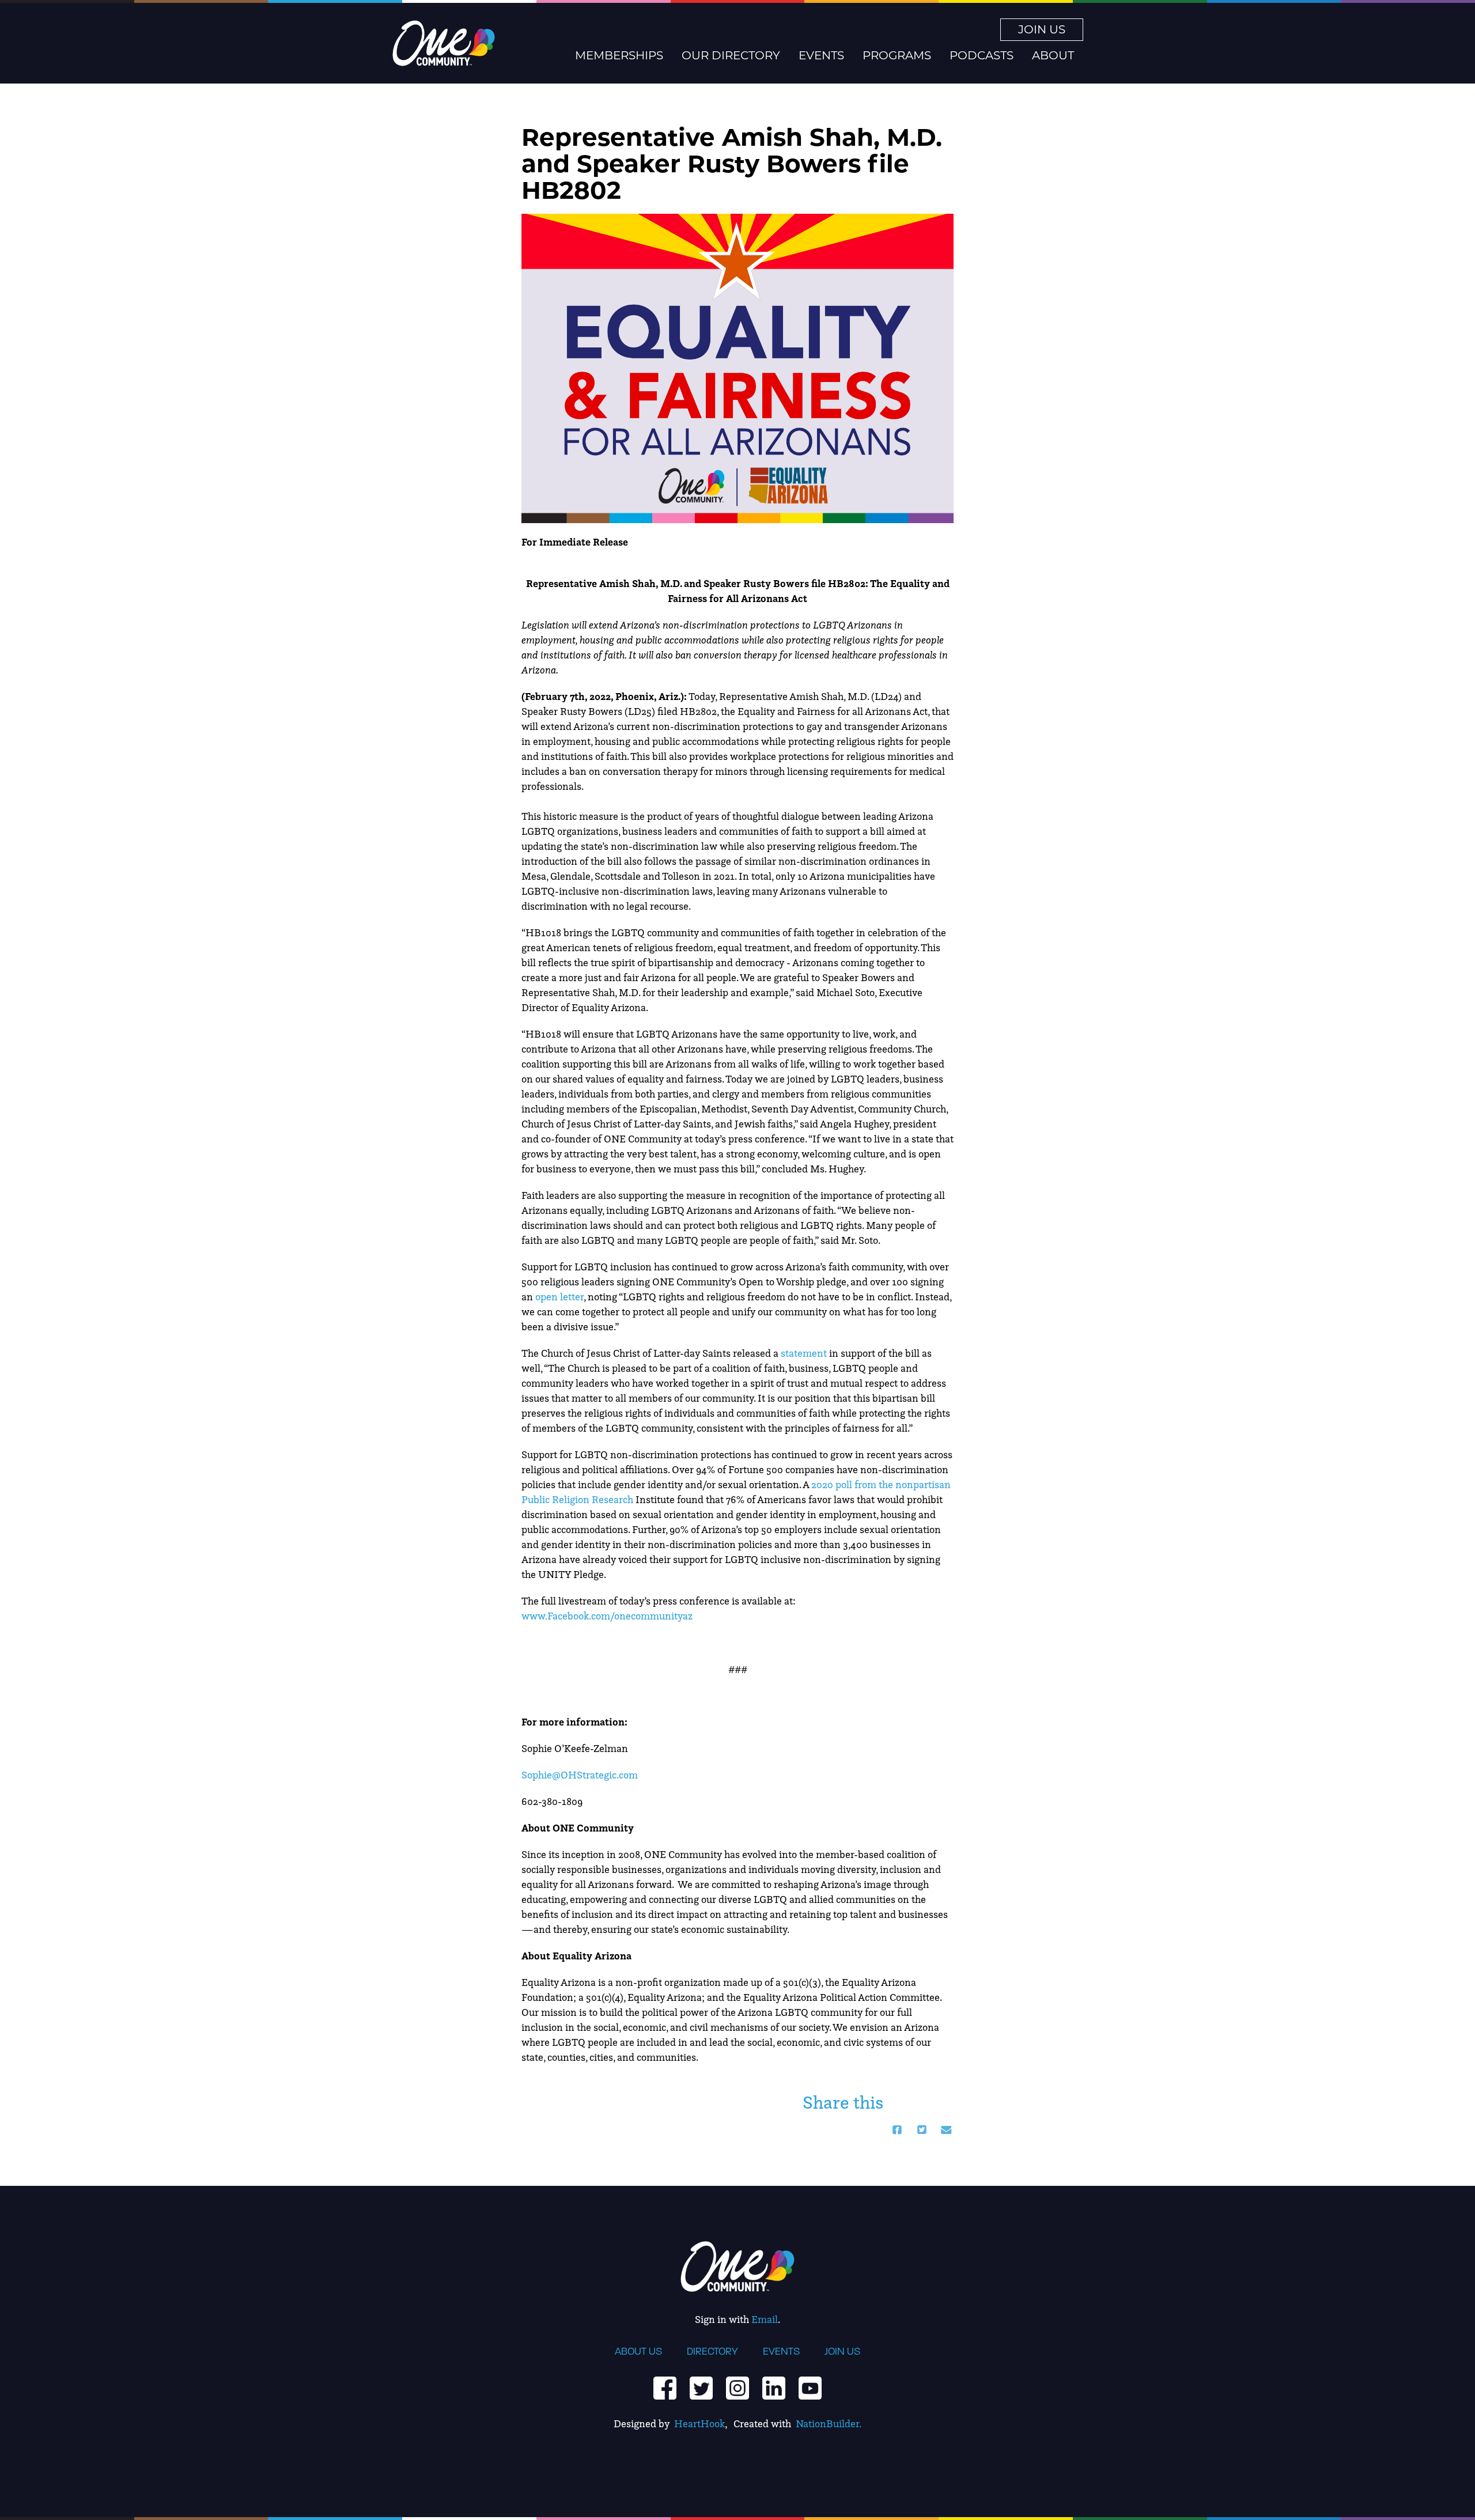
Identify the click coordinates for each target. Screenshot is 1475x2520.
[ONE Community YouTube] (810, 2387)
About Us (638, 2351)
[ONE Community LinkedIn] (774, 2387)
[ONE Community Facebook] (665, 2387)
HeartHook (699, 2423)
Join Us (1042, 29)
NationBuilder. (829, 2423)
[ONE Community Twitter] (701, 2387)
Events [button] (821, 55)
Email (765, 2319)
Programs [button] (897, 55)
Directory (712, 2351)
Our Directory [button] (731, 55)
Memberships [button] (619, 55)
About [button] (1053, 55)
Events (781, 2351)
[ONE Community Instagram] (737, 2387)
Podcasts (982, 55)
